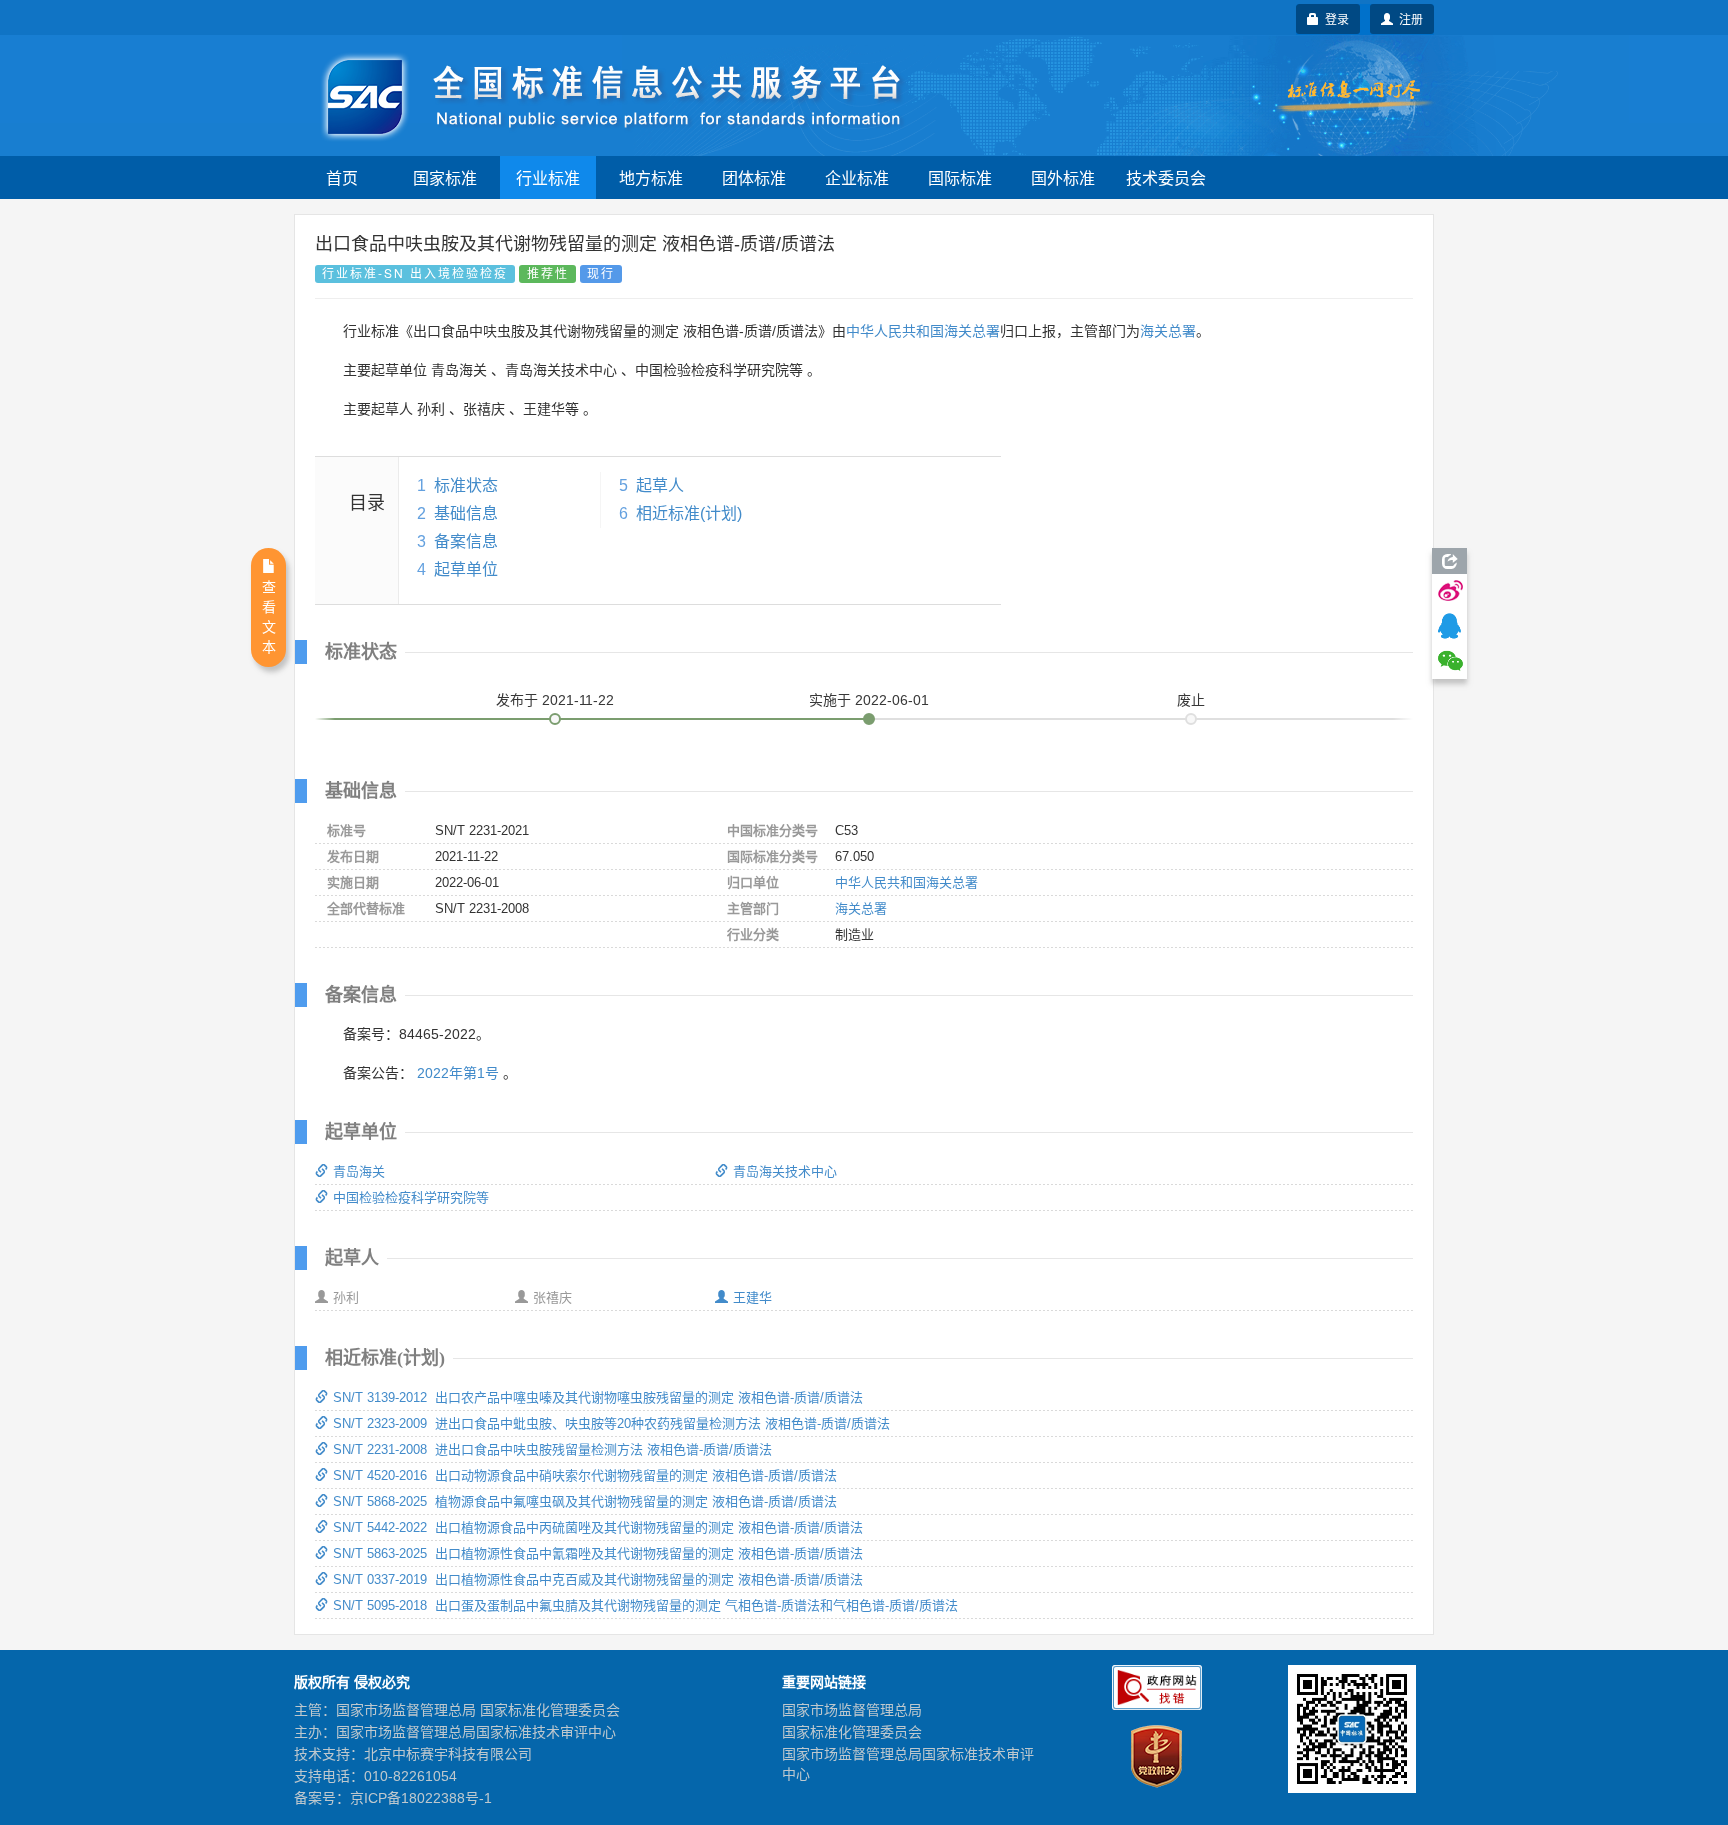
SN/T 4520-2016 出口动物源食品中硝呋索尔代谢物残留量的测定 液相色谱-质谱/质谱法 (585, 1475)
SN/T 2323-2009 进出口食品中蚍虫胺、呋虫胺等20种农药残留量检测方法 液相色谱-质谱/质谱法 (611, 1423)
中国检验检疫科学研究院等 (411, 1197)
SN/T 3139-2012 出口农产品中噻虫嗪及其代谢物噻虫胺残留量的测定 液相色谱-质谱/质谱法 (598, 1397)
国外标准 (1063, 177)
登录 (1334, 18)
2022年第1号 (458, 1073)
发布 (555, 700)
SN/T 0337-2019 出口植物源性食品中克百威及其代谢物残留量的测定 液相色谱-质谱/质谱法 (598, 1579)
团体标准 (754, 177)
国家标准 (445, 177)
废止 (1191, 700)
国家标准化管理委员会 (852, 1732)
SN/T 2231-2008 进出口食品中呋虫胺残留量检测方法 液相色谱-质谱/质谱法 (552, 1449)
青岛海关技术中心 (785, 1171)
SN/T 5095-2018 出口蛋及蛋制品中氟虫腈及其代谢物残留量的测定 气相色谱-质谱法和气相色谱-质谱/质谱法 (645, 1605)
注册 (1408, 18)
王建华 (752, 1297)
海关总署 (1168, 331)
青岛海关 (359, 1171)
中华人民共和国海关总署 (923, 331)
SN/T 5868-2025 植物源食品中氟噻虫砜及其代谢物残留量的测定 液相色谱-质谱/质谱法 (585, 1501)
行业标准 (548, 177)
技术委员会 (1166, 177)
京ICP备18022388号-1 (421, 1798)
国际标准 (960, 177)
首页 (342, 177)
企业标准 (857, 177)
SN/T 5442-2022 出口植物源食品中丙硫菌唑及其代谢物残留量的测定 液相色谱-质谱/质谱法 (598, 1527)
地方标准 (651, 177)
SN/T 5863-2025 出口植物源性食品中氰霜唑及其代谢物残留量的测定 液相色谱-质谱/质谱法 (598, 1553)
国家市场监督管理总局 (852, 1710)
